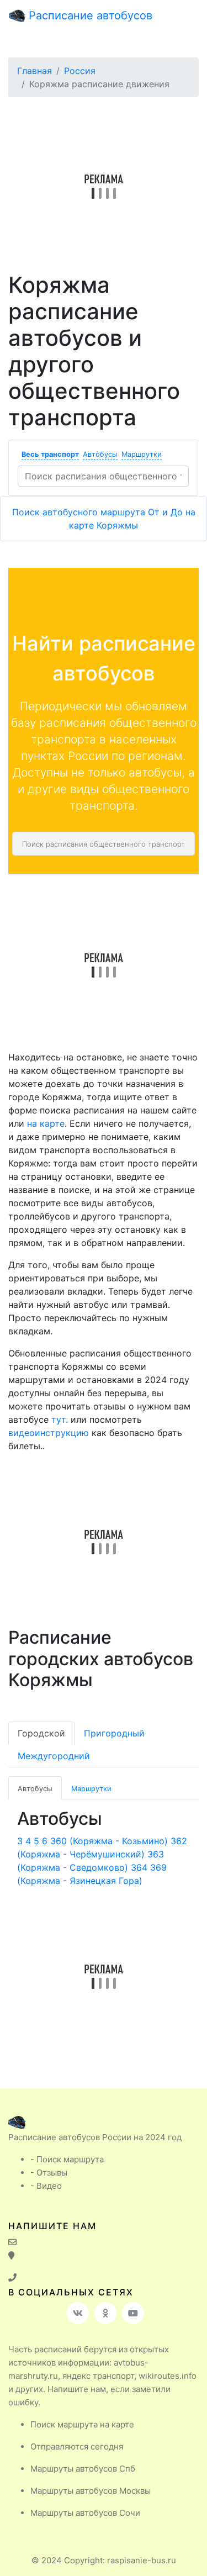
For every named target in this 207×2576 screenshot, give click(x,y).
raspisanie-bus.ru (142, 2560)
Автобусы (100, 454)
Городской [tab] (41, 1733)
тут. (60, 1419)
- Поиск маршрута (67, 2159)
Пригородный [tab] (114, 1733)
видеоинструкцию (49, 1433)
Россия (80, 71)
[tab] (35, 1788)
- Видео (46, 2186)
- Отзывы (49, 2173)
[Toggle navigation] (183, 15)
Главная (34, 71)
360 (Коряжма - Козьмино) (109, 1841)
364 (139, 1867)
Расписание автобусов (89, 15)
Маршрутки (142, 454)
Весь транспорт (50, 454)
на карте (46, 1123)
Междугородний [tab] (54, 1756)
